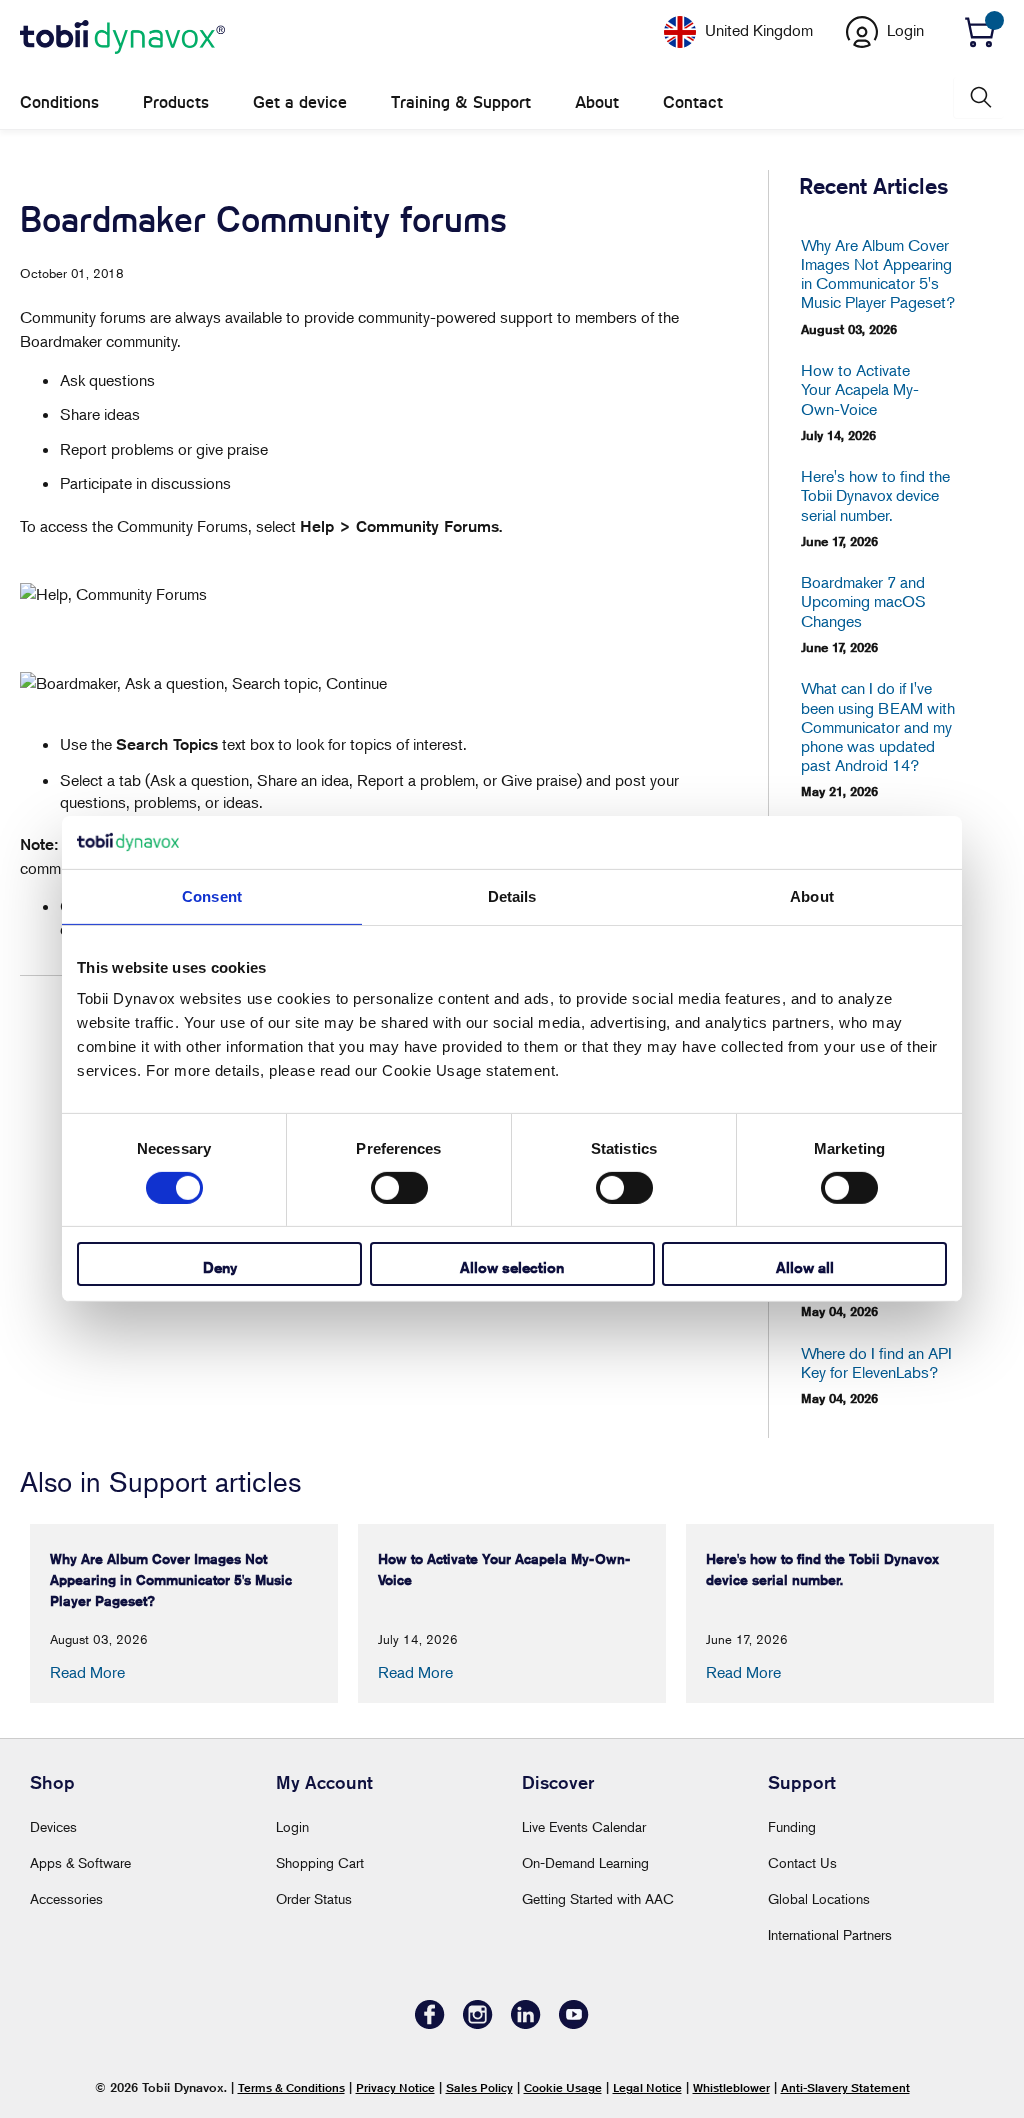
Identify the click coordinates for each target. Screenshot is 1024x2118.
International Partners (830, 1934)
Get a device (300, 102)
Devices (53, 1826)
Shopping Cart (320, 1862)
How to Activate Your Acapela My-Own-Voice (860, 389)
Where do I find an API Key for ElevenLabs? (876, 1363)
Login (292, 1826)
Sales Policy (479, 2087)
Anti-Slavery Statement (845, 2087)
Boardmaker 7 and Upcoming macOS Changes (863, 601)
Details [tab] (512, 895)
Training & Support (461, 102)
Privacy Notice (395, 2087)
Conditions (59, 102)
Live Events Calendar (584, 1826)
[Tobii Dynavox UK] (122, 38)
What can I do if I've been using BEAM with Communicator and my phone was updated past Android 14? (878, 727)
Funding (792, 1826)
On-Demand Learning (585, 1862)
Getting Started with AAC (598, 1898)
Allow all (805, 1267)
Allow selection (512, 1267)
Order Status (314, 1898)
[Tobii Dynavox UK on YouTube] (574, 2023)
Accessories (66, 1898)
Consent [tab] (212, 895)
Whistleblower (731, 2087)
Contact (693, 102)
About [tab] (812, 895)
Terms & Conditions (291, 2087)
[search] (979, 97)
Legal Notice (647, 2087)
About (597, 102)
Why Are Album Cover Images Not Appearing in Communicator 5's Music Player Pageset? (878, 274)
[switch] (399, 1188)
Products (176, 102)
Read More (87, 1672)
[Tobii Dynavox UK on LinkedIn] (526, 2023)
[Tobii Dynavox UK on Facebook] (430, 2023)
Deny (220, 1267)
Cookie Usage (563, 2087)
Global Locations (819, 1898)
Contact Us (802, 1862)
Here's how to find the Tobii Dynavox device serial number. (875, 495)
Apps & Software (80, 1862)
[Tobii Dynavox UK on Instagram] (478, 2023)
